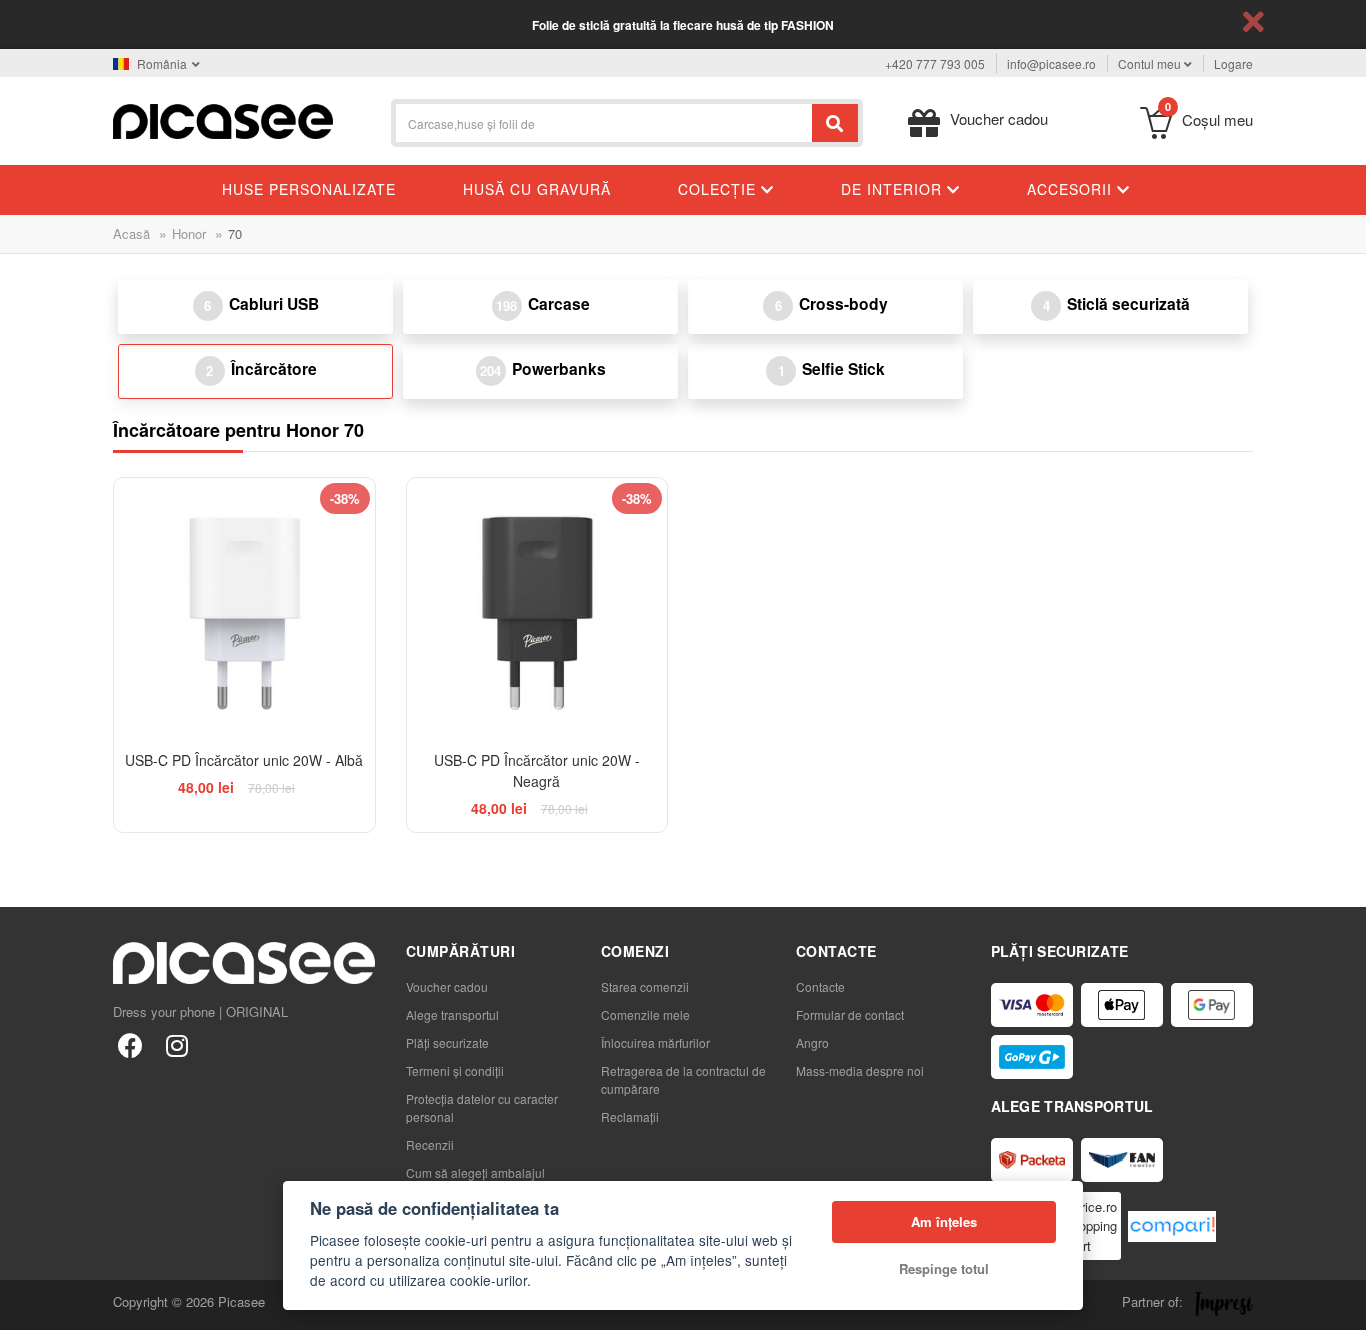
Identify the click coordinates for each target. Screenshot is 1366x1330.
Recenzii (430, 1144)
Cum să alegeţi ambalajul (475, 1172)
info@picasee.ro (1051, 63)
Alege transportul (452, 1014)
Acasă (131, 233)
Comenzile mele (645, 1014)
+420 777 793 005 (935, 63)
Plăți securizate (447, 1042)
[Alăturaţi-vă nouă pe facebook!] (130, 1044)
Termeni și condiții (455, 1070)
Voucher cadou (447, 986)
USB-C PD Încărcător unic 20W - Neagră (537, 770)
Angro (812, 1042)
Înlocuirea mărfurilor (655, 1042)
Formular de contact (850, 1014)
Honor (189, 233)
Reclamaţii (630, 1116)
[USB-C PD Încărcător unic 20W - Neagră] (537, 608)
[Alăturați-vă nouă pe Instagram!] (176, 1044)
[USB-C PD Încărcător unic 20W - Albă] (244, 608)
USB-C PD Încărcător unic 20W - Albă (244, 760)
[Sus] (26, 1304)
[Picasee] (223, 119)
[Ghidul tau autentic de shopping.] (1172, 1226)
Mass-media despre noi (860, 1070)
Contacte (820, 986)
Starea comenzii (645, 986)
